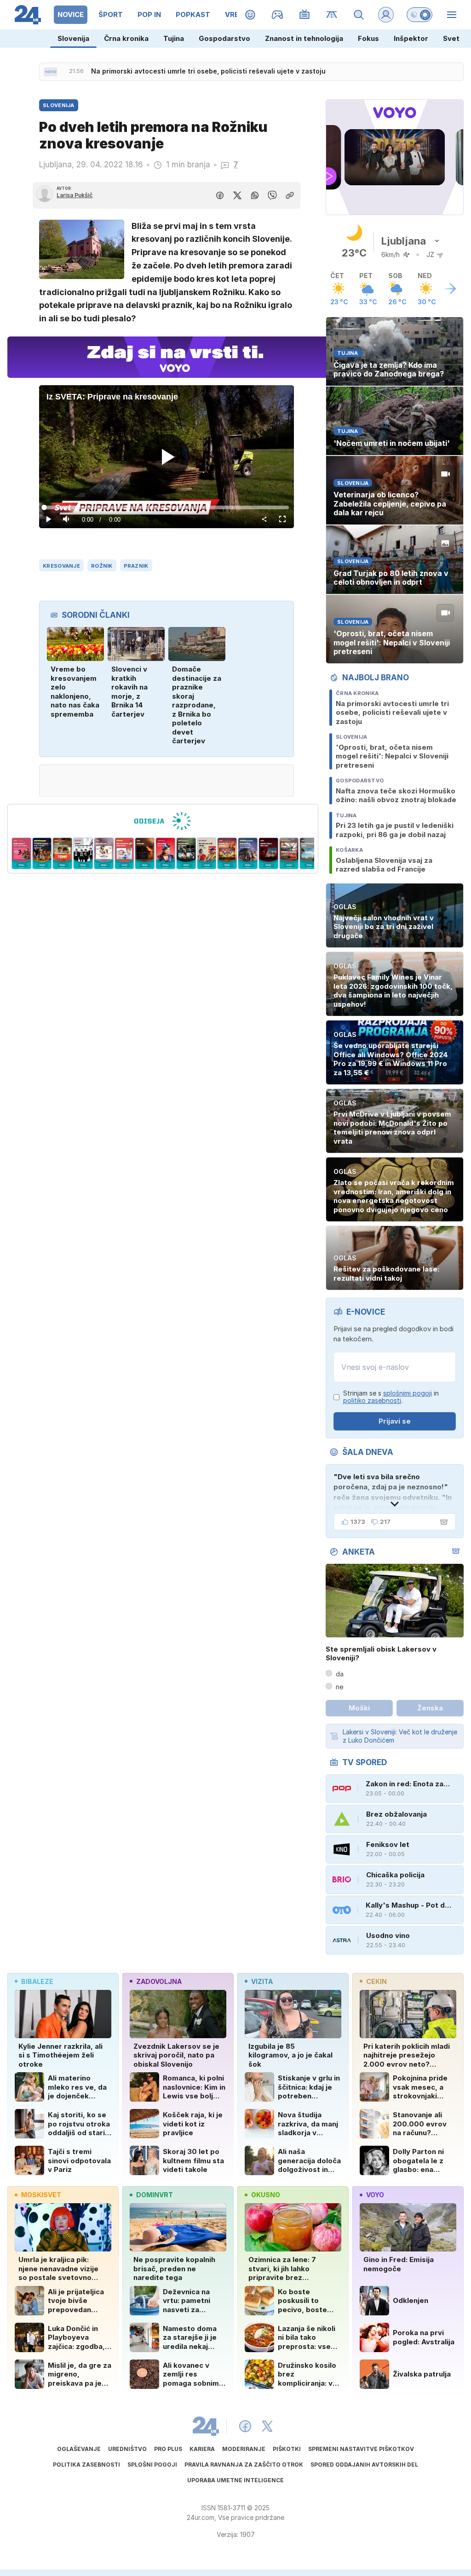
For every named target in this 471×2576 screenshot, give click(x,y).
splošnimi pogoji (408, 1393)
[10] (186, 854)
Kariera (202, 2449)
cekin (376, 1981)
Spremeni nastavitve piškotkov (361, 2449)
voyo (375, 2195)
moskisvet (41, 2195)
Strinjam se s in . (391, 1397)
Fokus (368, 38)
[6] (104, 854)
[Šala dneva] (442, 1522)
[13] (248, 854)
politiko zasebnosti (372, 1400)
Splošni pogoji (152, 2465)
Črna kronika (126, 38)
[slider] (166, 507)
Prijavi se (395, 1421)
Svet (451, 38)
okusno (266, 2195)
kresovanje (61, 566)
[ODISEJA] (163, 821)
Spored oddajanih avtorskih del (364, 2465)
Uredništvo (127, 2449)
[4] (63, 854)
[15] (289, 854)
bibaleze (37, 1981)
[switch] (419, 15)
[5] (83, 854)
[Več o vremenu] (450, 289)
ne (340, 1687)
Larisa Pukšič (75, 195)
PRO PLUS (168, 2449)
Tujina (174, 38)
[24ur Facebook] (245, 2426)
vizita (262, 1981)
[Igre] (278, 15)
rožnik (102, 566)
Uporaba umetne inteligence (235, 2480)
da (340, 1674)
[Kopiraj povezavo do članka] (290, 195)
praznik (136, 566)
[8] (145, 854)
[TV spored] (305, 15)
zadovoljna (159, 1981)
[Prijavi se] (386, 15)
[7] (124, 854)
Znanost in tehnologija (304, 38)
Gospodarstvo (224, 38)
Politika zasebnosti (86, 2465)
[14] (268, 854)
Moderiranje (244, 2449)
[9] (165, 854)
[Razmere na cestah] (332, 15)
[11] (207, 854)
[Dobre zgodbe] (250, 15)
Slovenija (73, 38)
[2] (21, 854)
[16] (310, 854)
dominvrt (155, 2195)
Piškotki (287, 2449)
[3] (42, 854)
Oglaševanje (79, 2449)
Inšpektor (411, 38)
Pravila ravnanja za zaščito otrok (244, 2465)
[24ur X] (267, 2426)
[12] (227, 854)
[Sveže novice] (51, 72)
